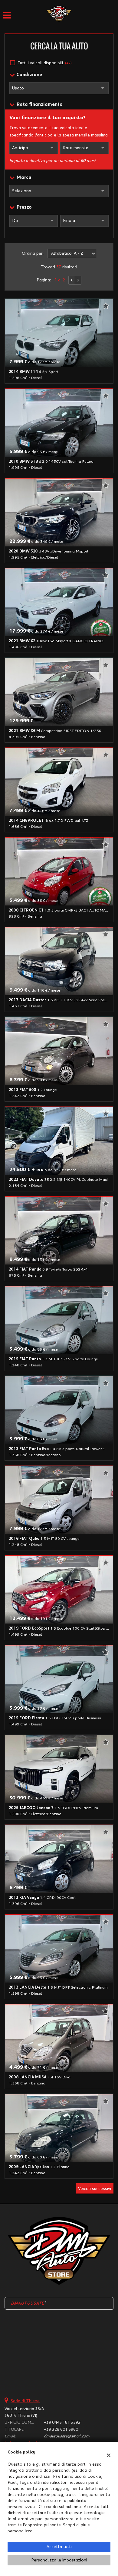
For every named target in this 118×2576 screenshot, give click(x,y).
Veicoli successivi (95, 2189)
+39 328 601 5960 (61, 2430)
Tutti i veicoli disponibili (45, 63)
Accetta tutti (59, 2547)
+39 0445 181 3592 (62, 2423)
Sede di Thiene (25, 2401)
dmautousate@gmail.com (67, 2436)
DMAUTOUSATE (28, 2303)
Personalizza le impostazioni (59, 2560)
